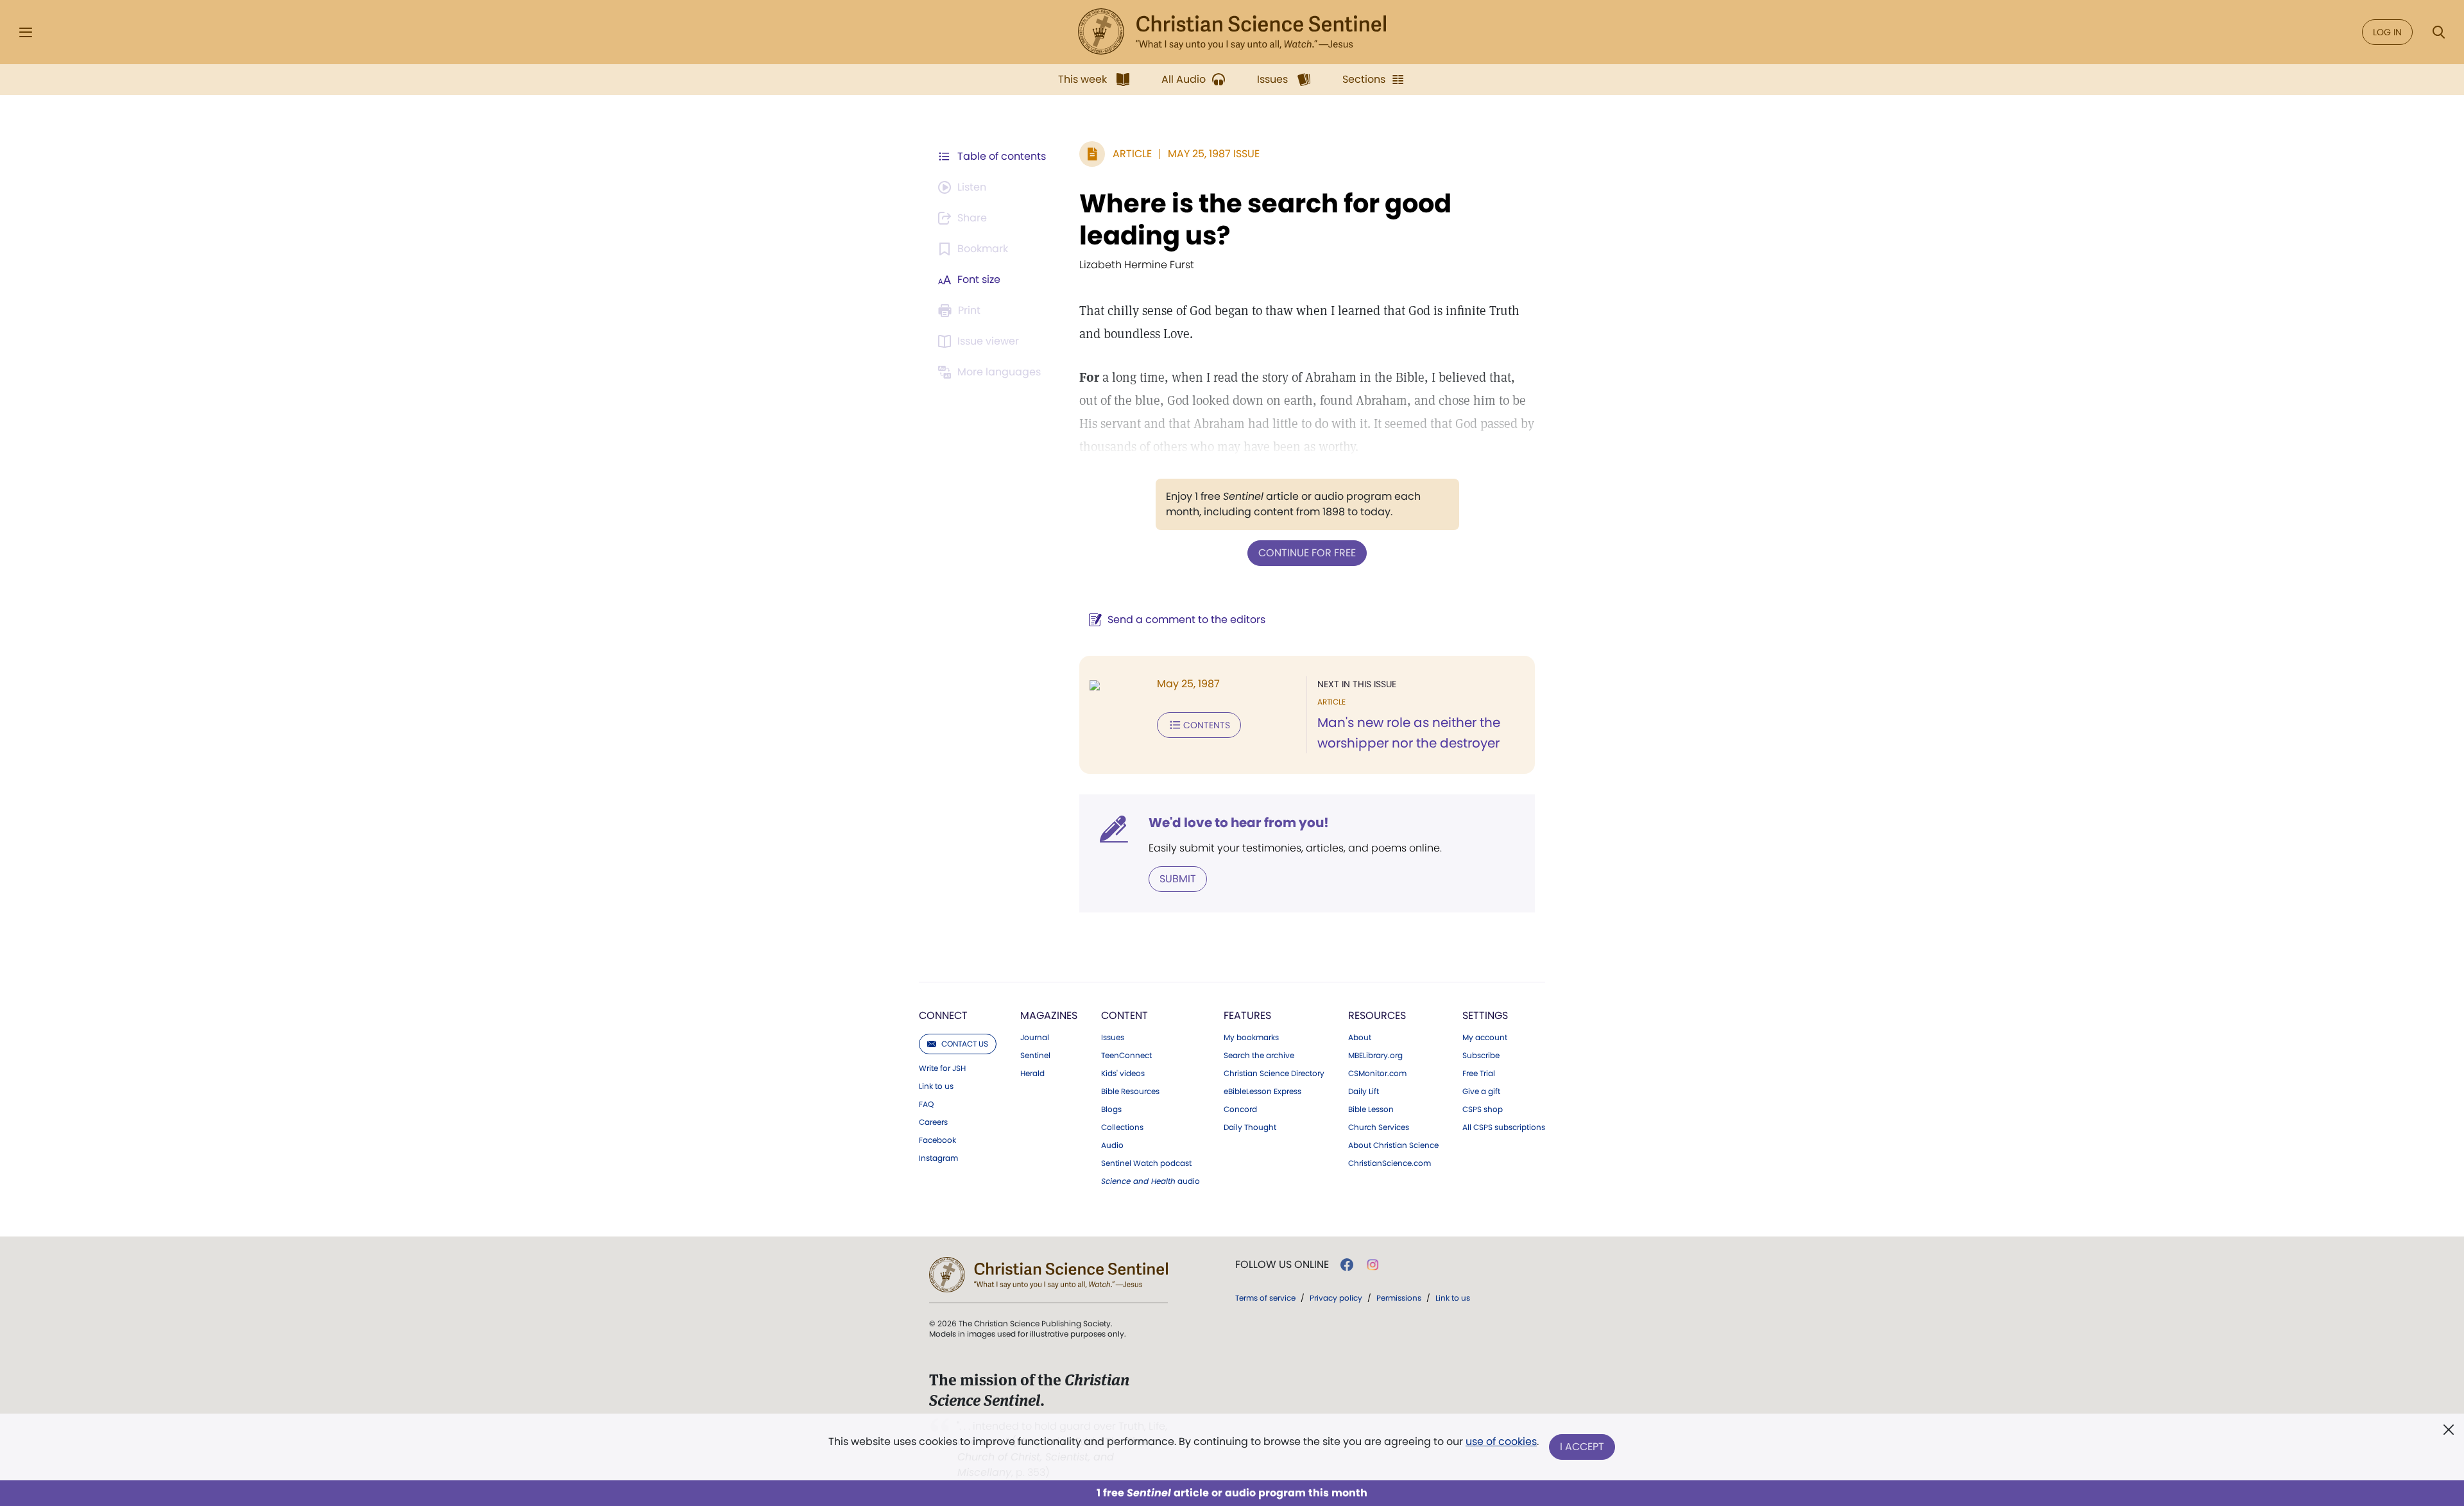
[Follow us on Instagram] (1373, 1265)
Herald (1032, 1074)
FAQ (926, 1104)
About (1360, 1038)
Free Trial (1479, 1074)
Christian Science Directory (1274, 1074)
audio (1151, 1181)
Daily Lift (1364, 1091)
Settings (1485, 1015)
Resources (1377, 1015)
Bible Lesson (1371, 1109)
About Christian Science (1393, 1145)
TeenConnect (1126, 1056)
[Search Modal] (2438, 32)
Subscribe (1481, 1056)
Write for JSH (942, 1068)
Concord (1240, 1109)
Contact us (965, 1044)
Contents (1207, 725)
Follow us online (1282, 1265)
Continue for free (1307, 553)
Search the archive (1259, 1056)
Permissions (1399, 1298)
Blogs (1111, 1109)
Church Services (1379, 1127)
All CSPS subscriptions (1504, 1127)
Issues (1113, 1038)
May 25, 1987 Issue (1214, 154)
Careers (933, 1122)
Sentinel (1035, 1056)
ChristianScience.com (1390, 1163)
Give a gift (1481, 1091)
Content (1125, 1015)
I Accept (1582, 1447)
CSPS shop (1483, 1109)
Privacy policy (1336, 1298)
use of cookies (1501, 1442)
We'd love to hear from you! (1239, 823)
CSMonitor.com (1377, 1074)
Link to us (936, 1086)
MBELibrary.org (1375, 1056)
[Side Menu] (26, 32)
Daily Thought (1250, 1127)
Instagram (938, 1158)
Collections (1122, 1127)
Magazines (1049, 1015)
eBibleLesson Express (1262, 1091)
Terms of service (1265, 1298)
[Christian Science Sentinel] (1232, 32)
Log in (2387, 32)
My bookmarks (1251, 1038)
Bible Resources (1130, 1091)
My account (1485, 1038)
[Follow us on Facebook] (1347, 1265)
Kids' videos (1123, 1074)
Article (1132, 154)
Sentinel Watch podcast (1146, 1163)
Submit (1178, 879)
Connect (943, 1015)
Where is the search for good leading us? (1265, 219)
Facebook (937, 1140)
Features (1247, 1015)
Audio (1112, 1145)
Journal (1035, 1038)
